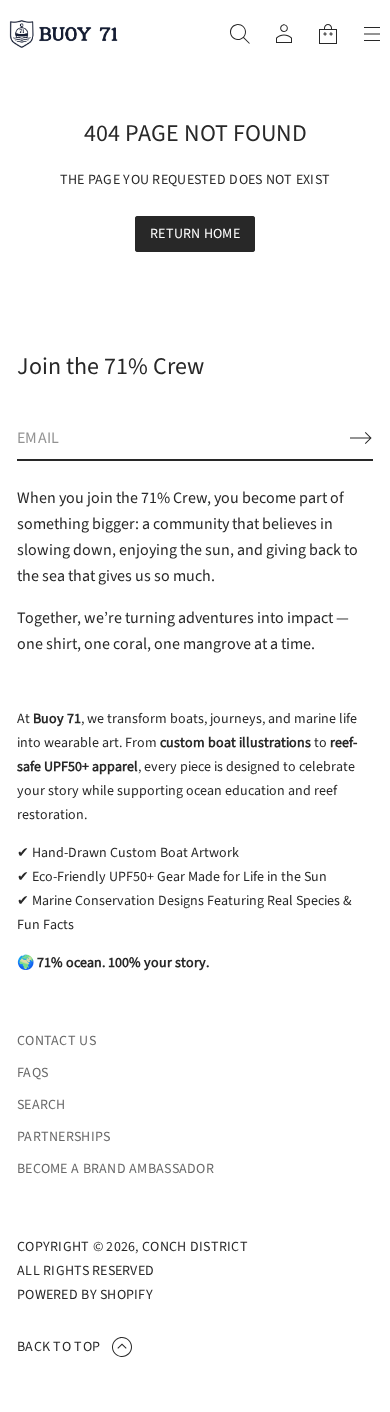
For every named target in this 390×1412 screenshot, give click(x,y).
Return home (195, 234)
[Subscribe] (361, 438)
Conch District (195, 1247)
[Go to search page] (240, 34)
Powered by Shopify (85, 1295)
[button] (240, 34)
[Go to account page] (284, 34)
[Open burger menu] (372, 34)
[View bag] (328, 34)
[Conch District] (64, 34)
